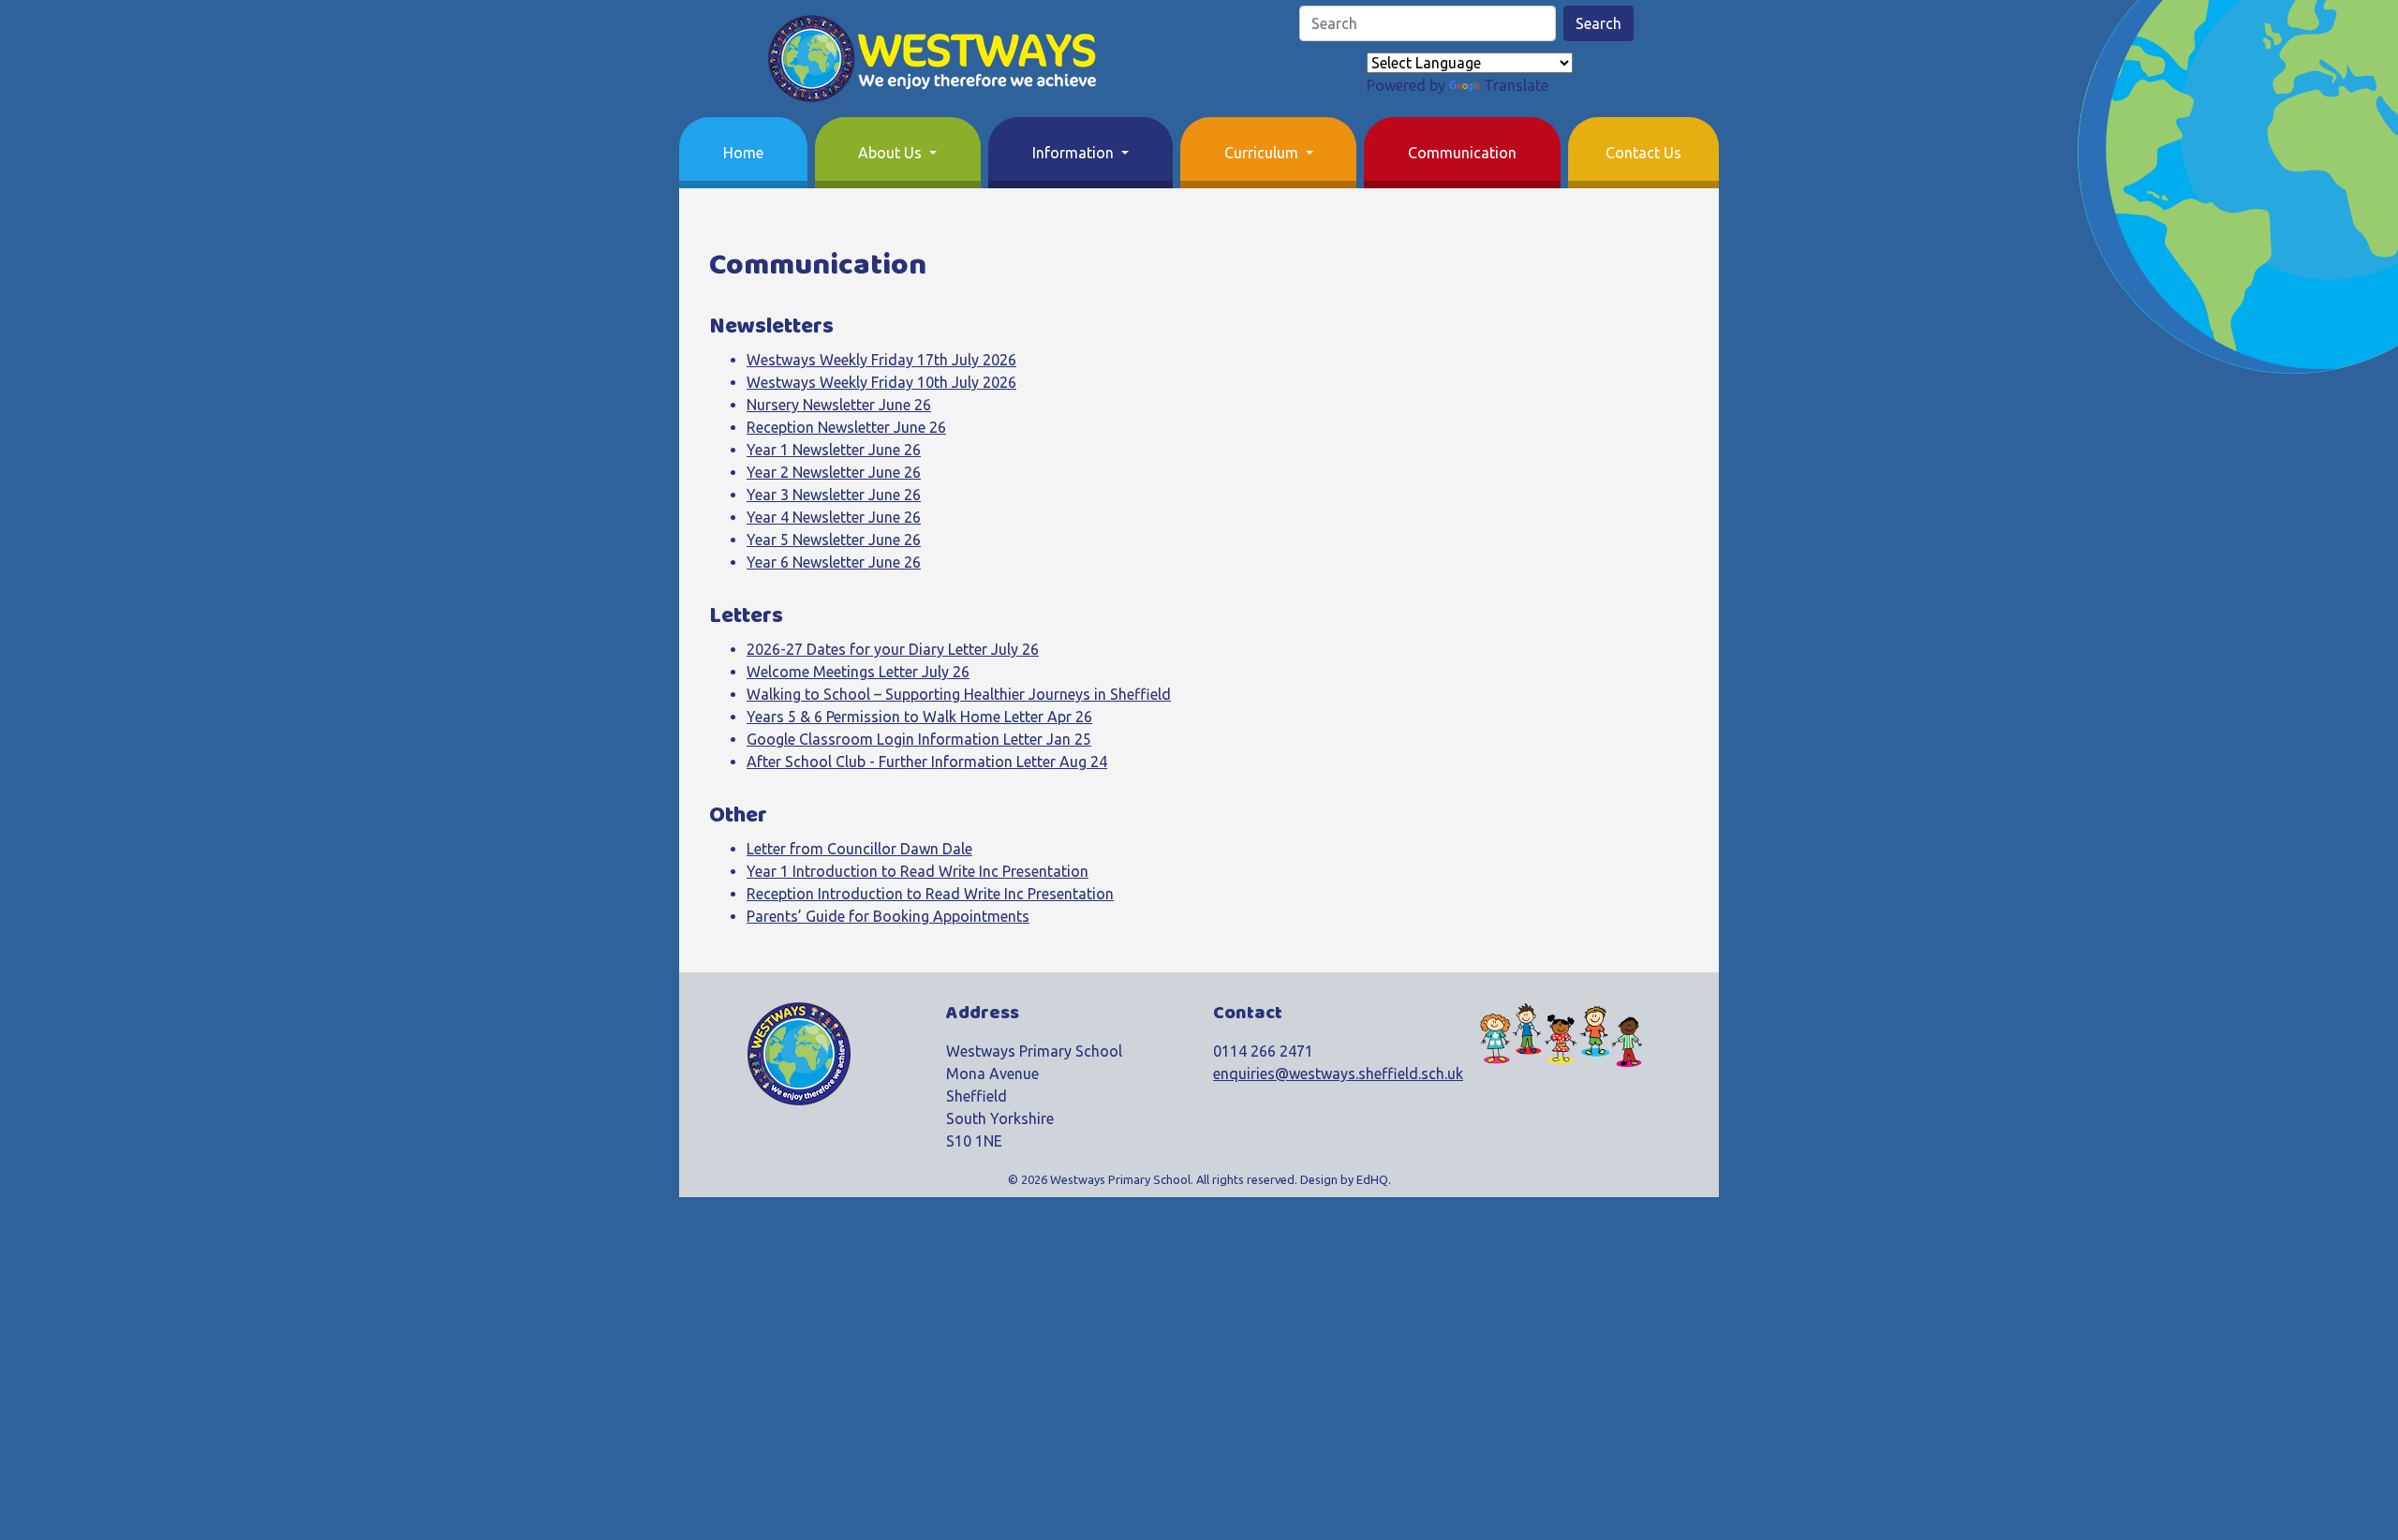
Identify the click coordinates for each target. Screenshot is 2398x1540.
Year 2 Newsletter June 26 (834, 472)
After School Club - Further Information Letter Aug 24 (927, 762)
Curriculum (1263, 153)
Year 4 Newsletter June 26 (834, 517)
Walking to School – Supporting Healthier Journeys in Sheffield (959, 694)
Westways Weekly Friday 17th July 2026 (881, 360)
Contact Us (1643, 153)
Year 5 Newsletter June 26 (834, 540)
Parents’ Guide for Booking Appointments (888, 916)
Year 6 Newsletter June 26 (834, 562)
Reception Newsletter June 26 (846, 427)
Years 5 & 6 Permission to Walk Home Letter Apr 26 (919, 717)
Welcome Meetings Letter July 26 (858, 672)
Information (1075, 153)
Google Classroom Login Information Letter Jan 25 (919, 739)
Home (743, 153)
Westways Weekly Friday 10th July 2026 (881, 382)
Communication (1462, 153)
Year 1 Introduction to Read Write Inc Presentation (918, 871)
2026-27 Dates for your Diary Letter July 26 (893, 649)
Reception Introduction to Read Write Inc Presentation (930, 894)
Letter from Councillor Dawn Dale (859, 849)
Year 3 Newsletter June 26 (834, 495)
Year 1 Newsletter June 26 (834, 450)
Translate (1516, 85)
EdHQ (1372, 1179)
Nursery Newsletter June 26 (839, 405)
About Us (892, 153)
